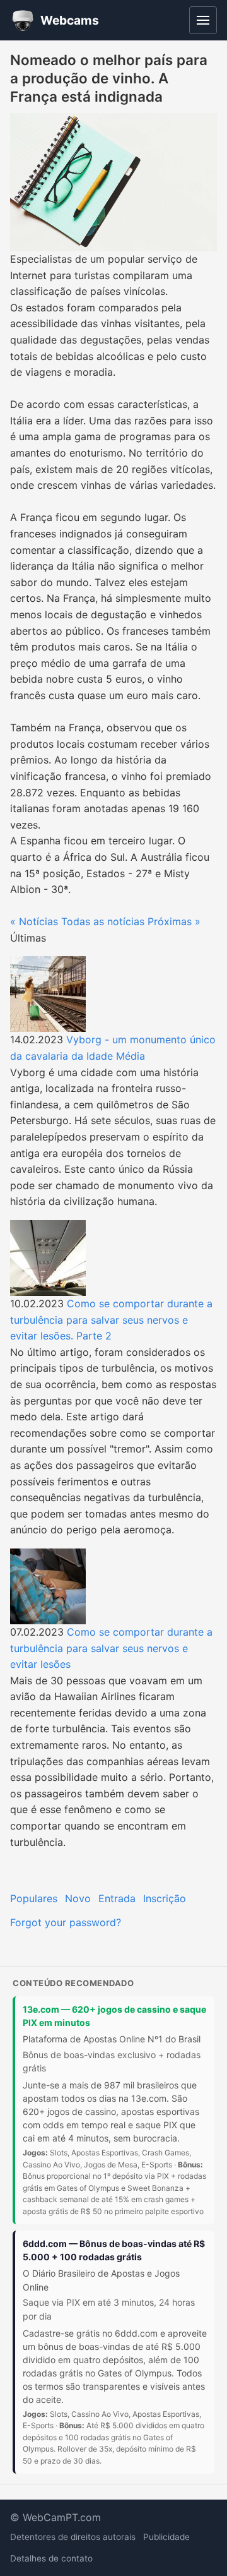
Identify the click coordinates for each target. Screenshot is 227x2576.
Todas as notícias (103, 921)
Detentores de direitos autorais (73, 2537)
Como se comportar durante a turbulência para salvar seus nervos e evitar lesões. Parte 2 (111, 1320)
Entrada (117, 1898)
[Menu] (203, 20)
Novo (78, 1898)
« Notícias (34, 921)
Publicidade (166, 2537)
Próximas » (174, 921)
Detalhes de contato (51, 2558)
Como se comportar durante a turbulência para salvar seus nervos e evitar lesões (111, 1648)
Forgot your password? (66, 1922)
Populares (34, 1898)
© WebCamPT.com (55, 2517)
